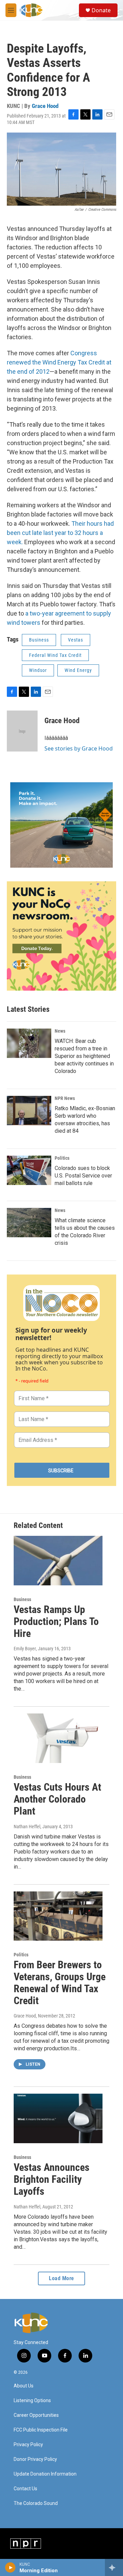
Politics (62, 1158)
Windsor (38, 670)
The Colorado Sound (36, 2503)
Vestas (76, 640)
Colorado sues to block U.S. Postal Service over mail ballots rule (83, 1176)
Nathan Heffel (27, 1827)
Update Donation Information (45, 2474)
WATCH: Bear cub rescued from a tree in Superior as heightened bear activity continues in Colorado (84, 1056)
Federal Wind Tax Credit (55, 655)
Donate (101, 10)
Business (39, 640)
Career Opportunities (36, 2415)
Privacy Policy (28, 2445)
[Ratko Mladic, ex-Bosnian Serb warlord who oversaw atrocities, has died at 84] (29, 1111)
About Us (24, 2386)
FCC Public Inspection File (41, 2430)
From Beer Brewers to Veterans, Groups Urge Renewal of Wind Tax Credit (60, 1982)
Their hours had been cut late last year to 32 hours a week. (60, 533)
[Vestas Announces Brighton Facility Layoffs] (58, 2118)
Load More (61, 2278)
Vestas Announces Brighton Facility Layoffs (52, 2179)
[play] (10, 2567)
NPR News (65, 1098)
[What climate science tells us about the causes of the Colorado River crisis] (29, 1223)
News (60, 1031)
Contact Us (25, 2489)
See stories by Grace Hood (79, 748)
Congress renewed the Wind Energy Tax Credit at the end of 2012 (59, 362)
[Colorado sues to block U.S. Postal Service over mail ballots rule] (29, 1170)
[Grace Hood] (22, 731)
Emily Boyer (25, 1649)
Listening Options (32, 2401)
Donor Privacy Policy (35, 2459)
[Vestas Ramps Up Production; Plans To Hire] (58, 1561)
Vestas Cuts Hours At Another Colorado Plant (57, 1799)
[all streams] (114, 2567)
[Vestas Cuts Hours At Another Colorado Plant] (58, 1738)
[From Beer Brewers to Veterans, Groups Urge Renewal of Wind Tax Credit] (58, 1916)
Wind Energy (78, 670)
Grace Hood (45, 106)
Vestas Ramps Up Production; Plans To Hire (56, 1621)
